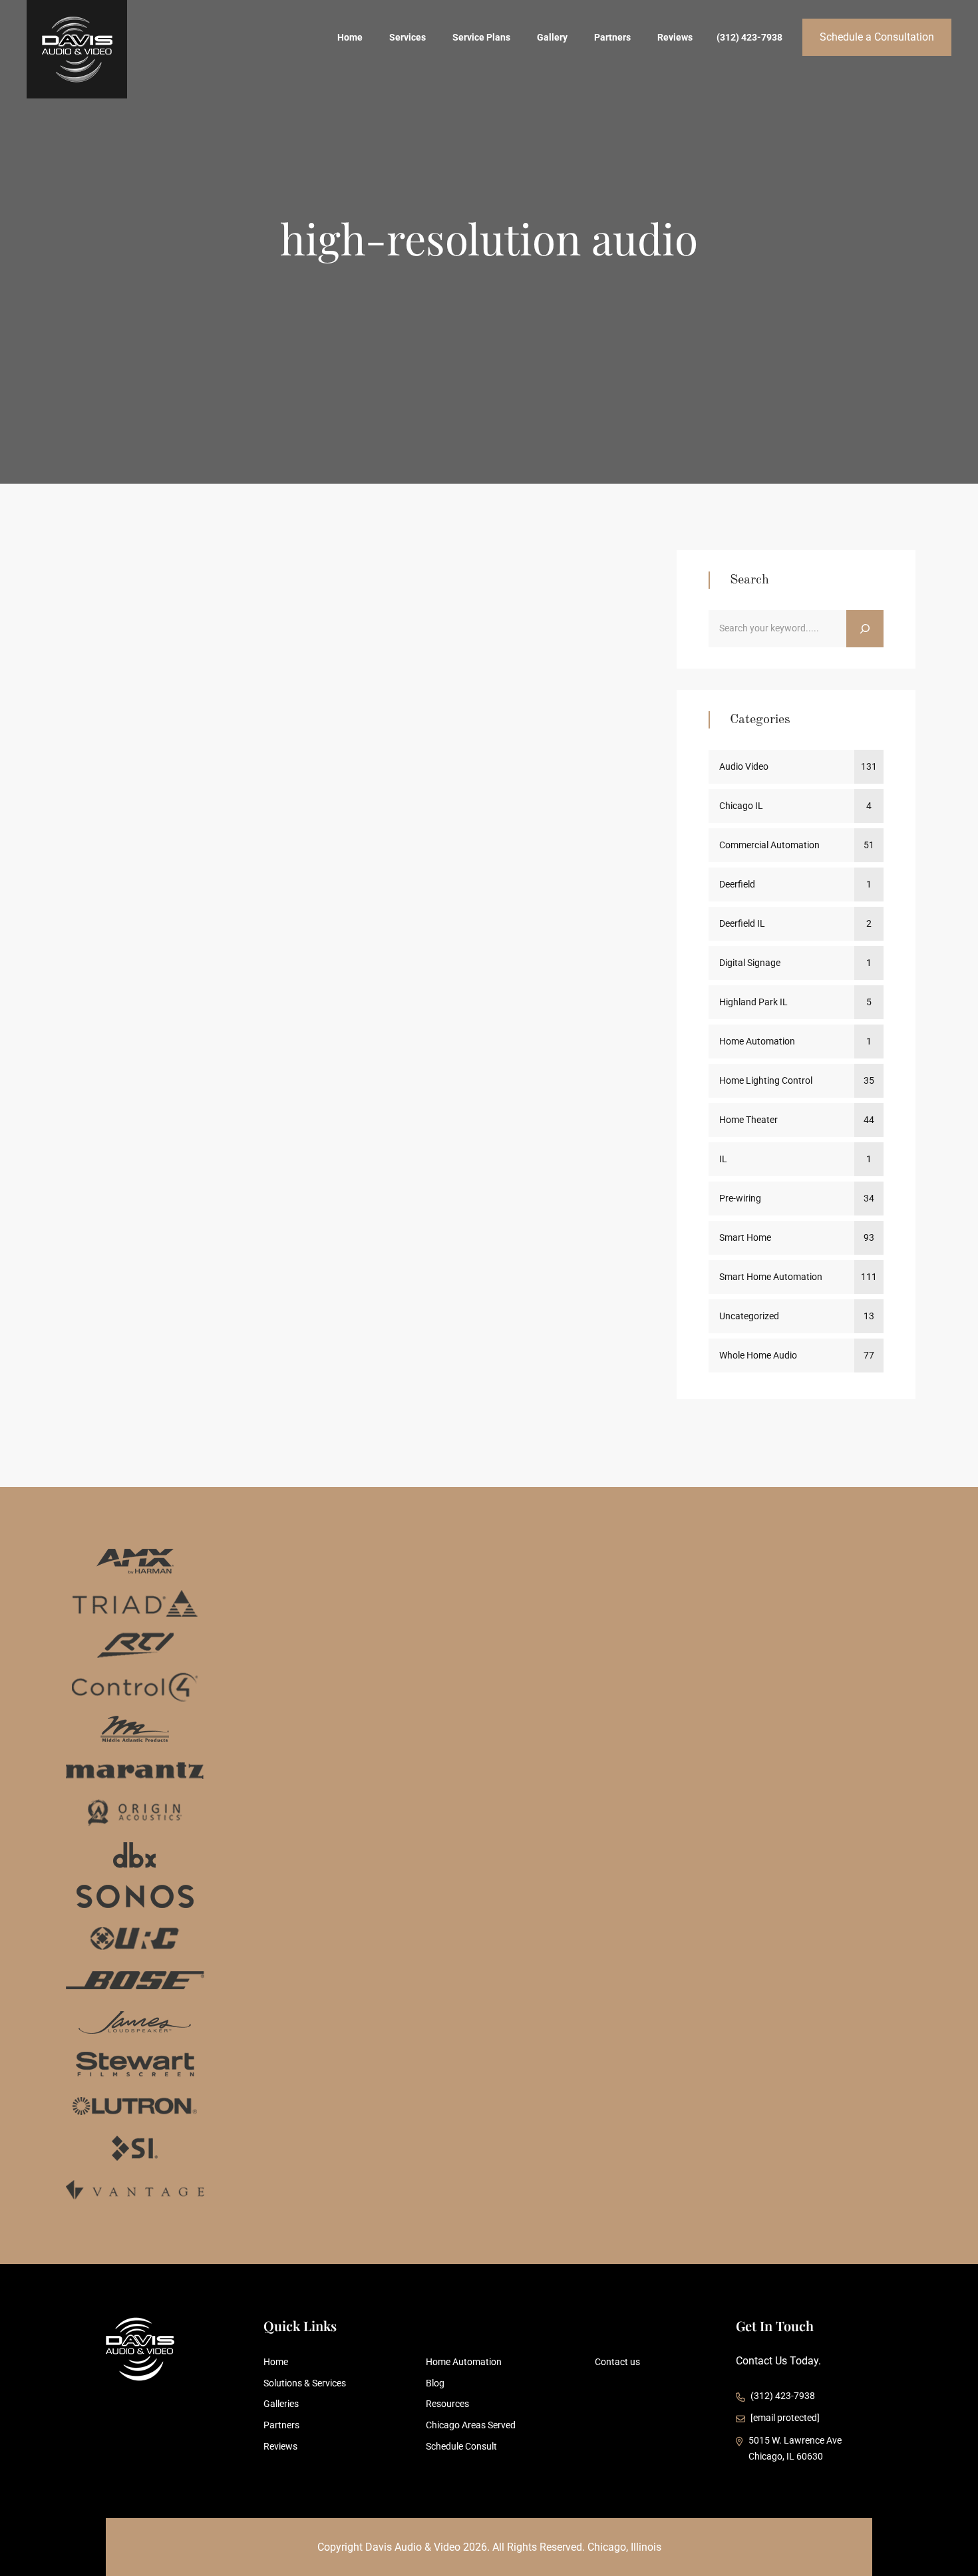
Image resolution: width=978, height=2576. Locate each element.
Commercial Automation (217, 880)
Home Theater (313, 880)
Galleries (281, 2404)
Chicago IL (741, 806)
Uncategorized (749, 1316)
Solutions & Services (305, 2383)
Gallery (552, 37)
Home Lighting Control (766, 1080)
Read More (587, 1134)
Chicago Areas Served (471, 2425)
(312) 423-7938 (749, 37)
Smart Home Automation (536, 880)
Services (407, 37)
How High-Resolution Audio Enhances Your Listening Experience (343, 960)
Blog (435, 2383)
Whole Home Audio (140, 903)
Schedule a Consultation (877, 37)
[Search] (865, 629)
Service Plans (481, 37)
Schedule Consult (461, 2446)
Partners (612, 37)
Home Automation (757, 1041)
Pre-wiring (380, 880)
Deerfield (737, 884)
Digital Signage (750, 963)
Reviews (675, 37)
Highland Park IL (753, 1002)
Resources (447, 2404)
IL (723, 1159)
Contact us (617, 2362)
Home (350, 37)
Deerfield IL (742, 923)
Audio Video (125, 880)
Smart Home (442, 880)
